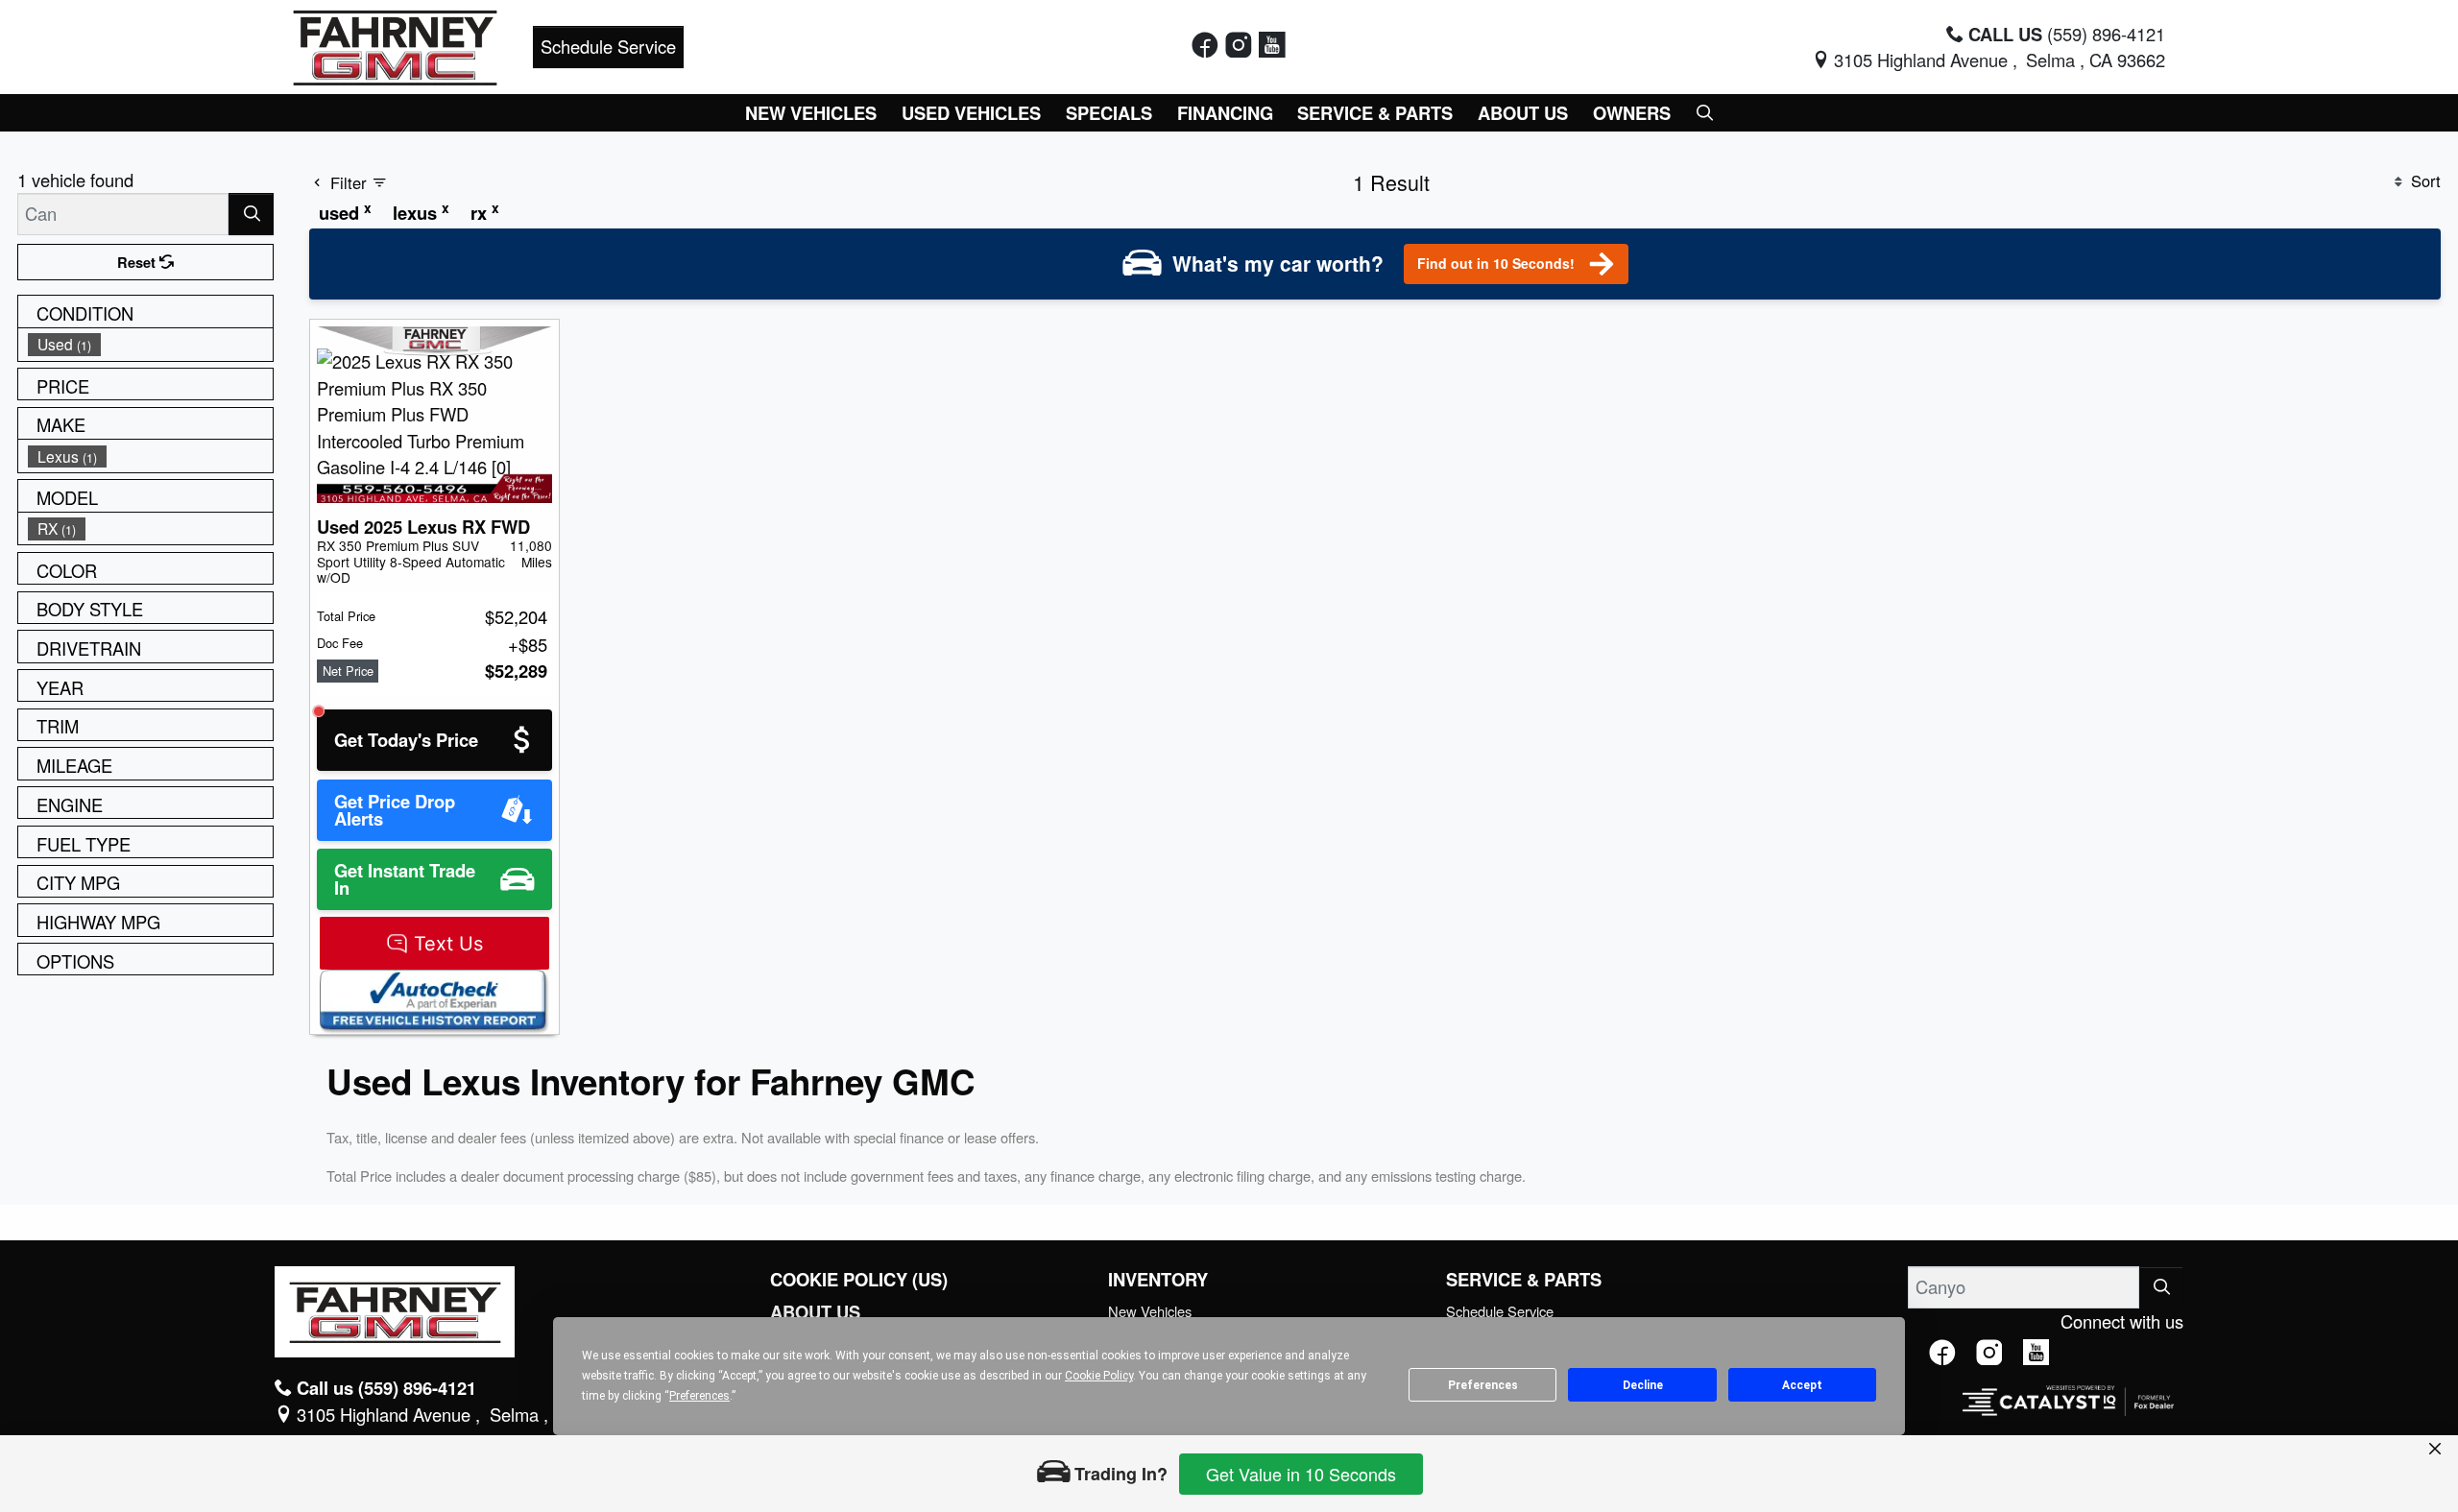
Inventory (1158, 1280)
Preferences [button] (699, 1396)
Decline (1643, 1385)
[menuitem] (151, 344)
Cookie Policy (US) (859, 1280)
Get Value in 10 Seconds (1301, 1474)
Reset (138, 262)
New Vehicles (1150, 1311)
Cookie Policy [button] (1099, 1376)
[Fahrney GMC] (395, 44)
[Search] (251, 214)
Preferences (1483, 1385)
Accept (1802, 1385)
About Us (815, 1312)
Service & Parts (1524, 1280)
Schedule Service (608, 46)
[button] (812, 113)
